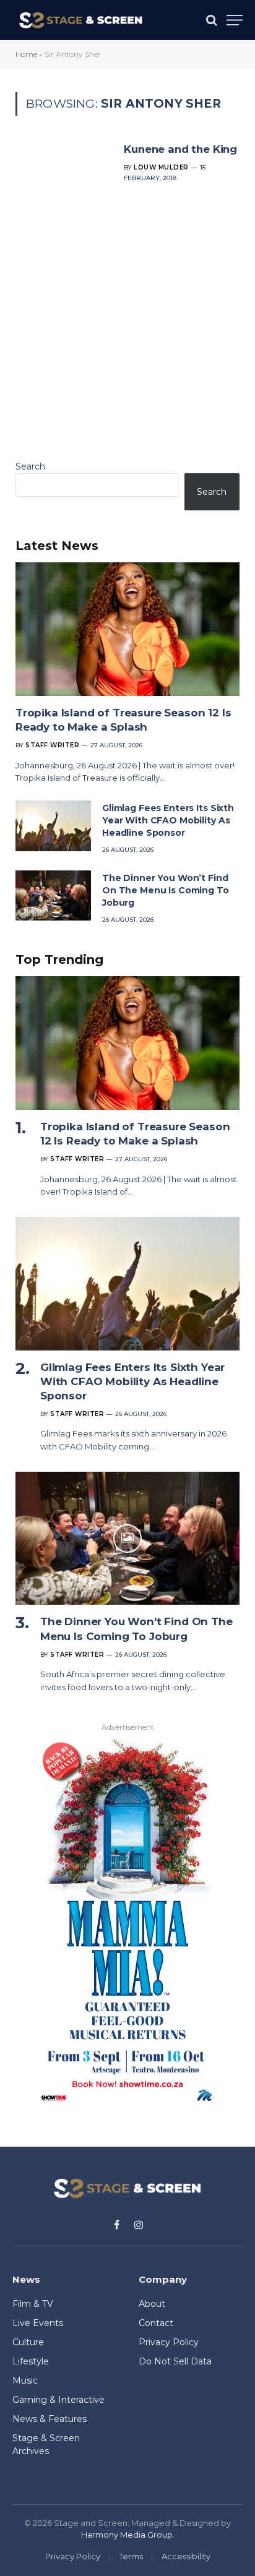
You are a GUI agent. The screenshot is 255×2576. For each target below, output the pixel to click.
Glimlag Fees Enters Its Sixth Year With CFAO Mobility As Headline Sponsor (168, 820)
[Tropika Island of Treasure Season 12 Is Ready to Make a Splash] (127, 629)
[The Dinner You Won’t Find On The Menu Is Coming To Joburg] (53, 895)
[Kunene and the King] (65, 269)
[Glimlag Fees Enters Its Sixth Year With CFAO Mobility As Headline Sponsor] (53, 826)
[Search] (212, 20)
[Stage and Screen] (81, 20)
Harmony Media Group (127, 2535)
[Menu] (235, 20)
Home (26, 54)
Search (30, 466)
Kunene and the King (180, 149)
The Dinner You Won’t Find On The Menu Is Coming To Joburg (166, 890)
